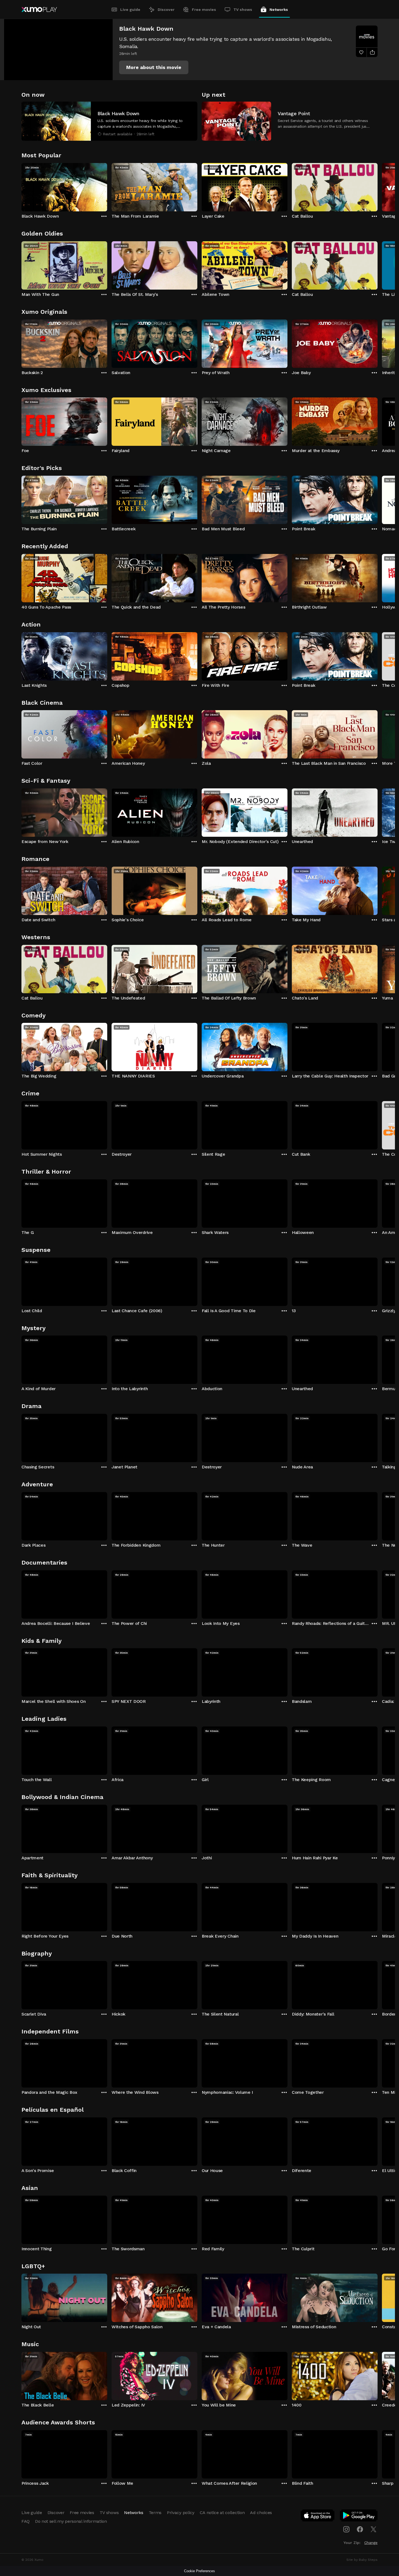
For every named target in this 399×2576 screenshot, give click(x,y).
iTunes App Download (318, 2517)
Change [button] (371, 2543)
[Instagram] (346, 2529)
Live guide (130, 10)
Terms (155, 2513)
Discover (166, 10)
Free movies (204, 10)
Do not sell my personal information (71, 2521)
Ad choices (261, 2513)
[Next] (378, 186)
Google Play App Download (359, 2517)
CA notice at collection (222, 2513)
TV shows (243, 10)
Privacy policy (181, 2513)
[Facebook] (360, 2529)
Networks (279, 10)
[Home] (39, 10)
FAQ (26, 2521)
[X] (373, 2529)
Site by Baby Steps (362, 2560)
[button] (154, 67)
